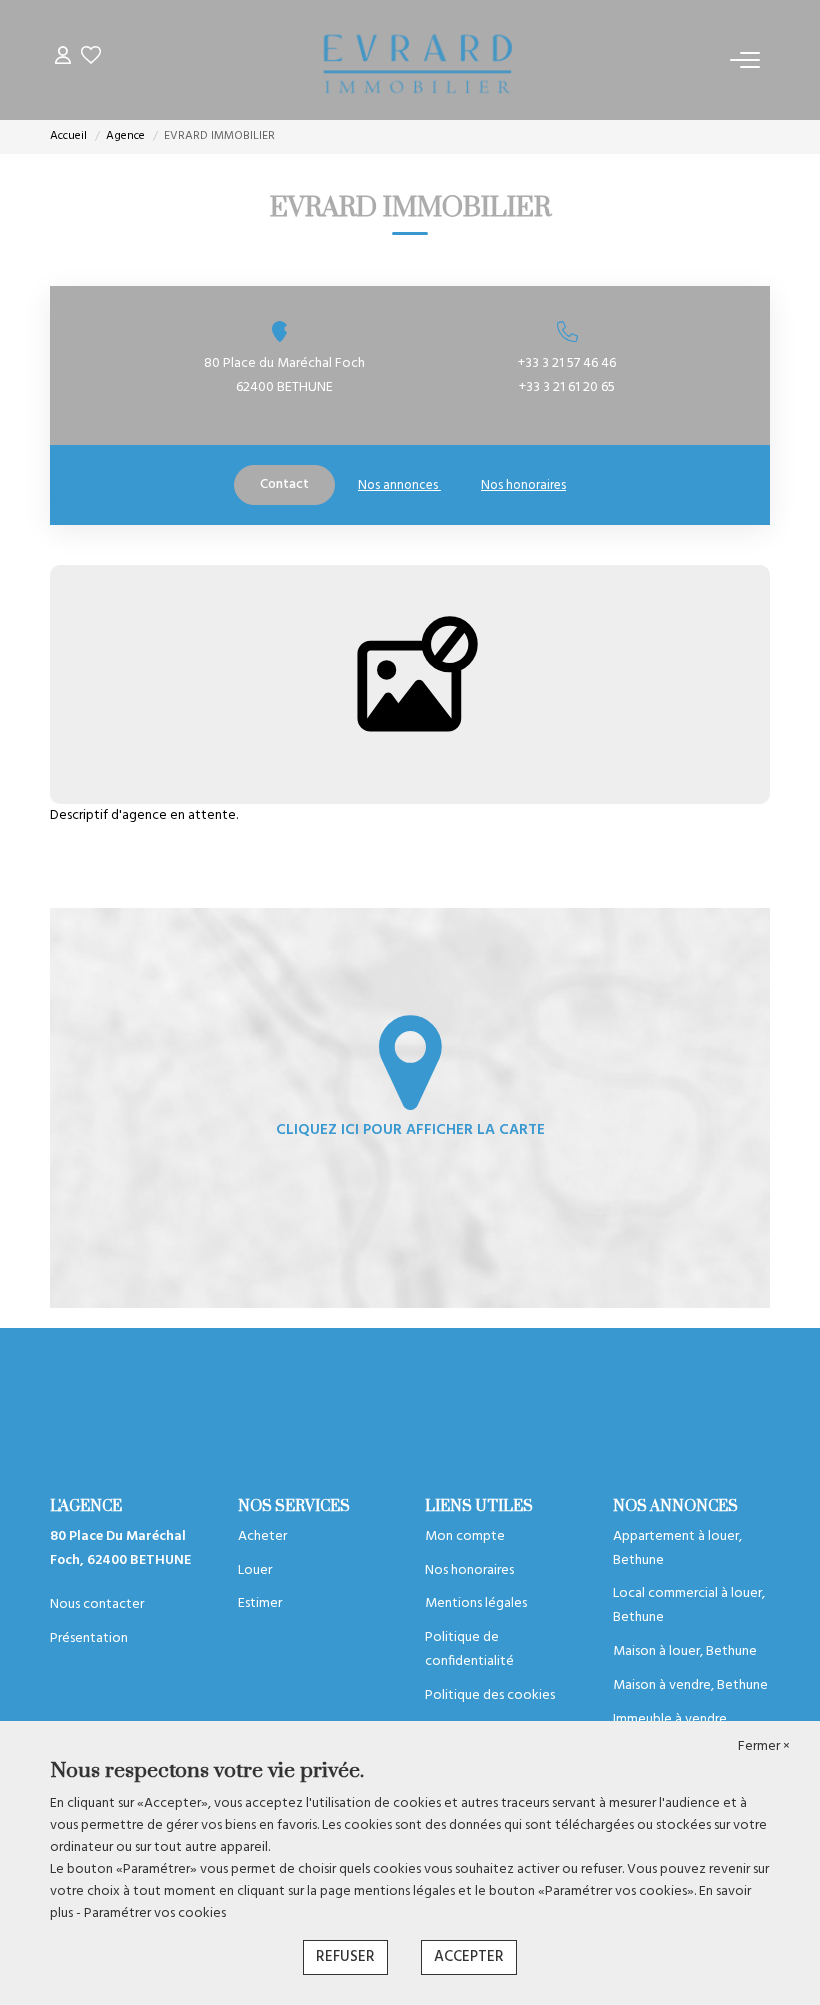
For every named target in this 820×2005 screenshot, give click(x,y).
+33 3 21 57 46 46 (567, 363)
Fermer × (764, 1747)
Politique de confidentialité (469, 1649)
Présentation (89, 1638)
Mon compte (465, 1536)
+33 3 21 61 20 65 (567, 387)
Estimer (260, 1603)
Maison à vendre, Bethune (690, 1685)
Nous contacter (97, 1604)
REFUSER (345, 1957)
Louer (255, 1570)
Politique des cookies (490, 1695)
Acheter (262, 1536)
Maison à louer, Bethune (685, 1651)
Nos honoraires (523, 485)
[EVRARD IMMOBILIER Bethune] (416, 60)
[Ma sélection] (91, 59)
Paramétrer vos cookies (155, 1913)
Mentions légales (476, 1603)
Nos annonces (399, 485)
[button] (567, 331)
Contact (284, 484)
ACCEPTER (469, 1957)
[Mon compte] (63, 59)
